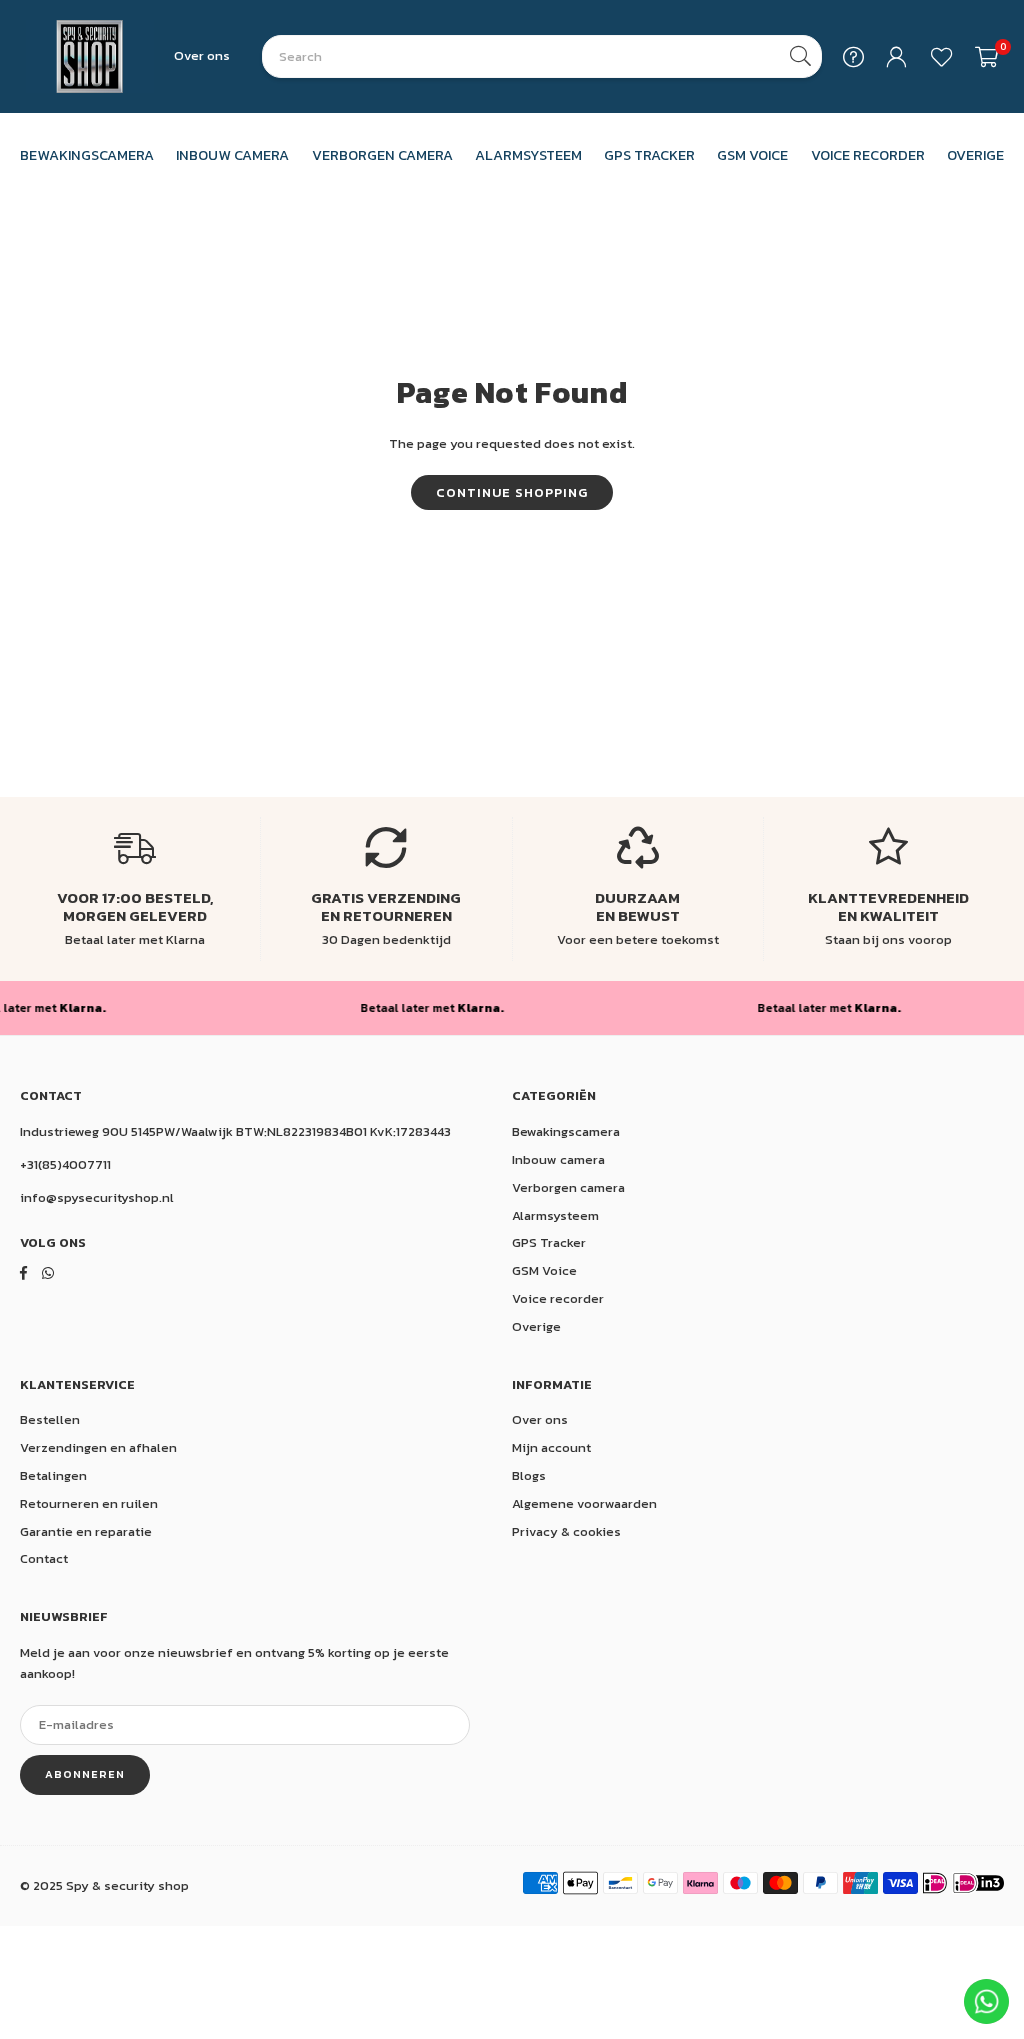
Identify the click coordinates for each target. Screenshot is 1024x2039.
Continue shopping (512, 492)
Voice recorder (558, 1298)
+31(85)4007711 (65, 1164)
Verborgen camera (568, 1187)
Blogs (529, 1475)
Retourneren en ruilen (89, 1503)
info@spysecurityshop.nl (97, 1197)
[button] (986, 57)
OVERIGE (975, 155)
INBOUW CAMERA (232, 155)
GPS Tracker (549, 1242)
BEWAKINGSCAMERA (87, 155)
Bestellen (50, 1419)
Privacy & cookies (566, 1531)
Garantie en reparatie (86, 1531)
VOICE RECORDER (868, 155)
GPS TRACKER (649, 155)
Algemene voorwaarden (584, 1503)
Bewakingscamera (566, 1131)
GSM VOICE (752, 155)
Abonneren (85, 1774)
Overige (536, 1326)
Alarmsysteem (555, 1215)
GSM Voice (544, 1270)
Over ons (202, 55)
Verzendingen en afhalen (98, 1447)
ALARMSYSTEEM (528, 155)
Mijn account (551, 1447)
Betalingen (53, 1475)
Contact (44, 1558)
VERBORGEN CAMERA (382, 155)
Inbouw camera (558, 1159)
